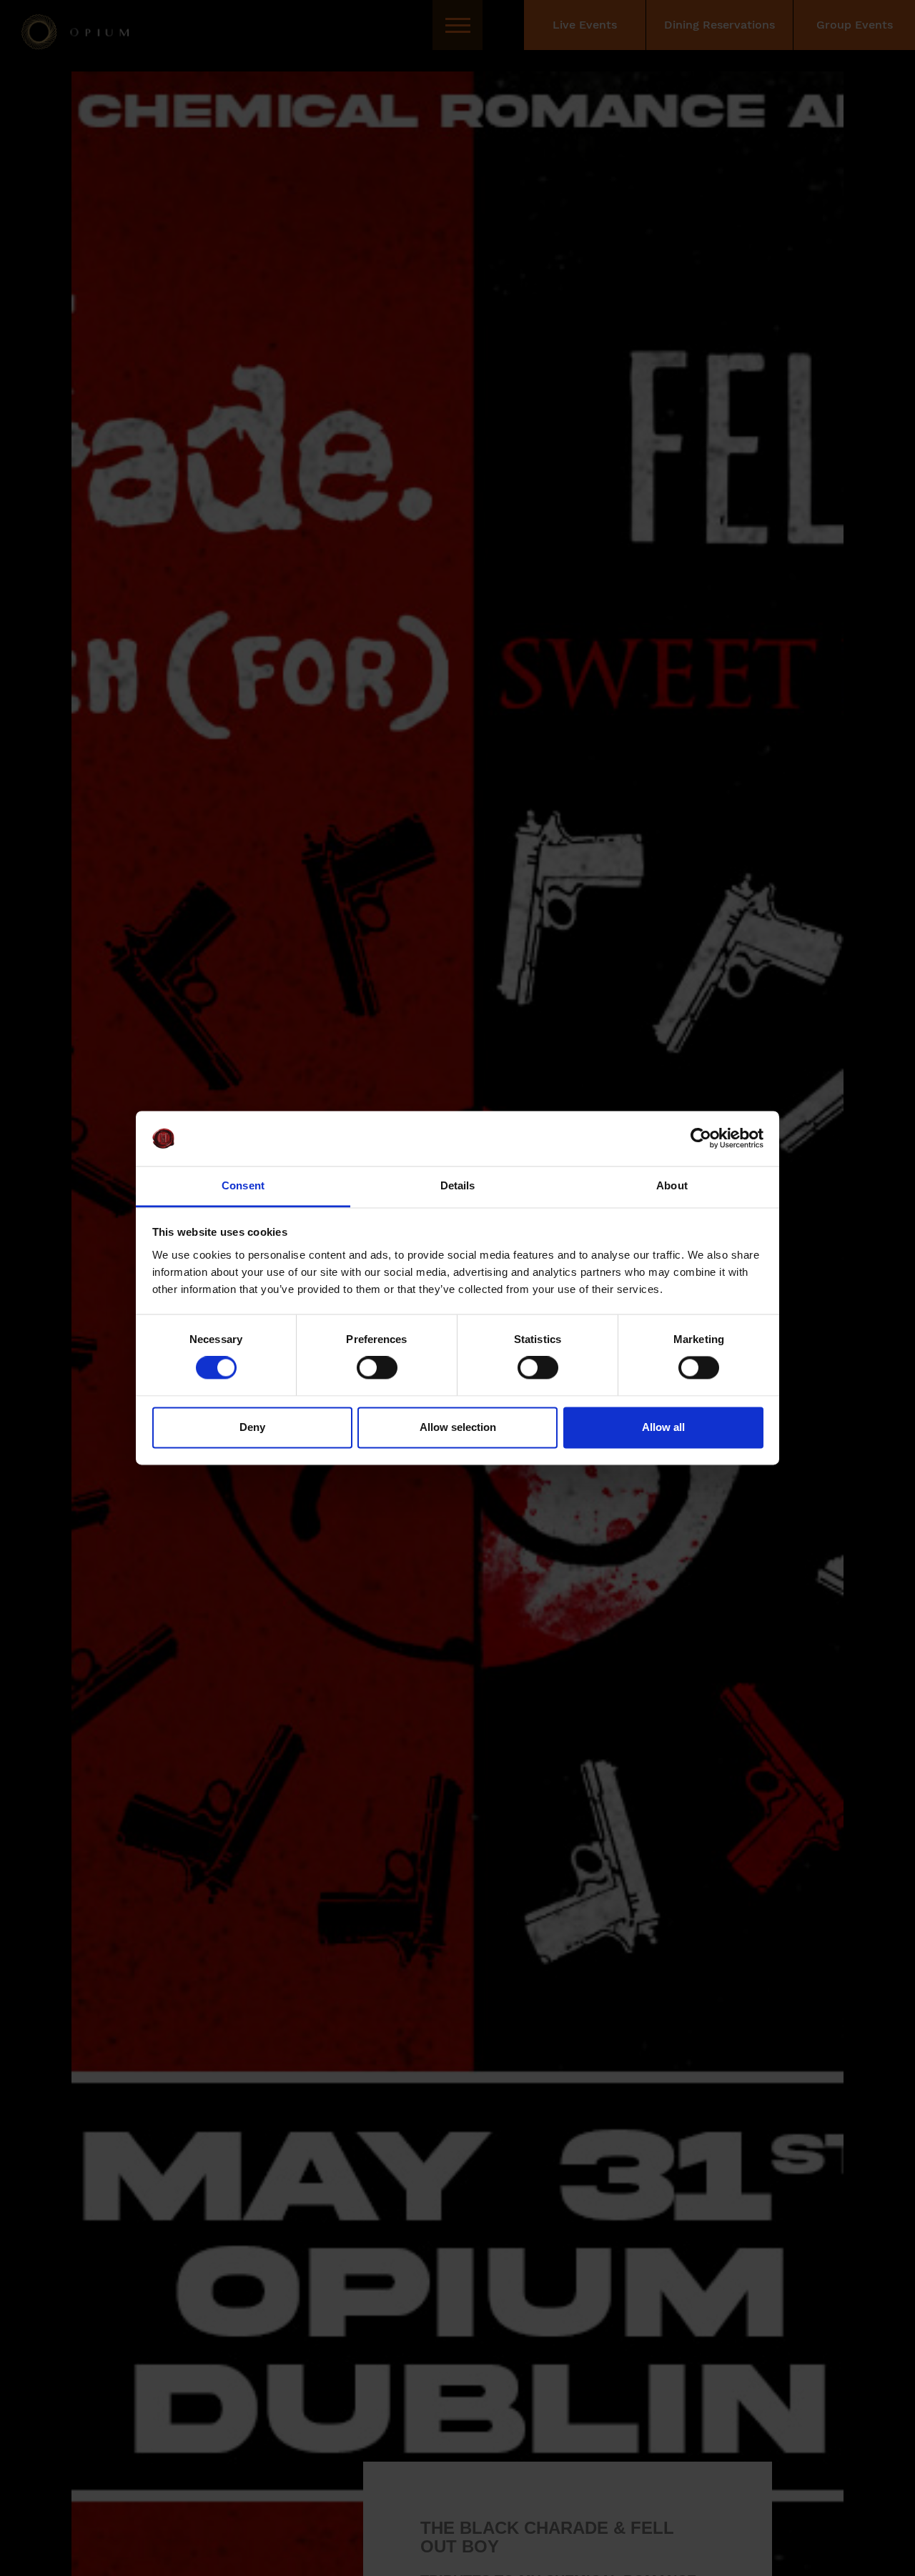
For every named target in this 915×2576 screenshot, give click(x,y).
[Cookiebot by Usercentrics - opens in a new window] (701, 1139)
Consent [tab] (243, 1185)
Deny (252, 1427)
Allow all (663, 1427)
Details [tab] (458, 1185)
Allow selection (458, 1427)
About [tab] (672, 1185)
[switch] (377, 1368)
